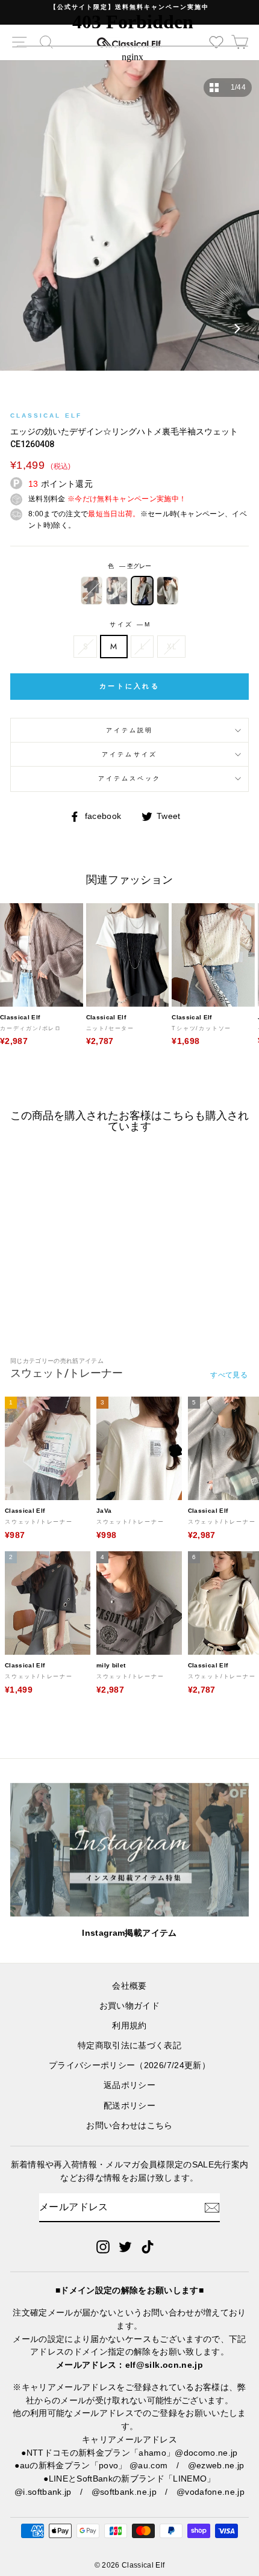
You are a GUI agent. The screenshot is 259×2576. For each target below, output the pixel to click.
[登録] (212, 2208)
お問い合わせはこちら (129, 2126)
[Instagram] (103, 2247)
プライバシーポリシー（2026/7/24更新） (129, 2065)
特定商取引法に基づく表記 (129, 2046)
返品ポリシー (129, 2085)
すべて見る (229, 1375)
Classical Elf (46, 415)
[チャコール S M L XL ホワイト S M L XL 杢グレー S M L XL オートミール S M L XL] (129, 221)
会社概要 (129, 1986)
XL (171, 646)
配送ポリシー (129, 2106)
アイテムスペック (129, 778)
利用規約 (129, 2026)
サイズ (129, 624)
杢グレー (142, 590)
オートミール (167, 590)
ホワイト (117, 590)
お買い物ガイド (129, 2006)
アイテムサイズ (129, 754)
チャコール (92, 590)
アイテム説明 (129, 730)
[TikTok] (148, 2247)
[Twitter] (125, 2247)
